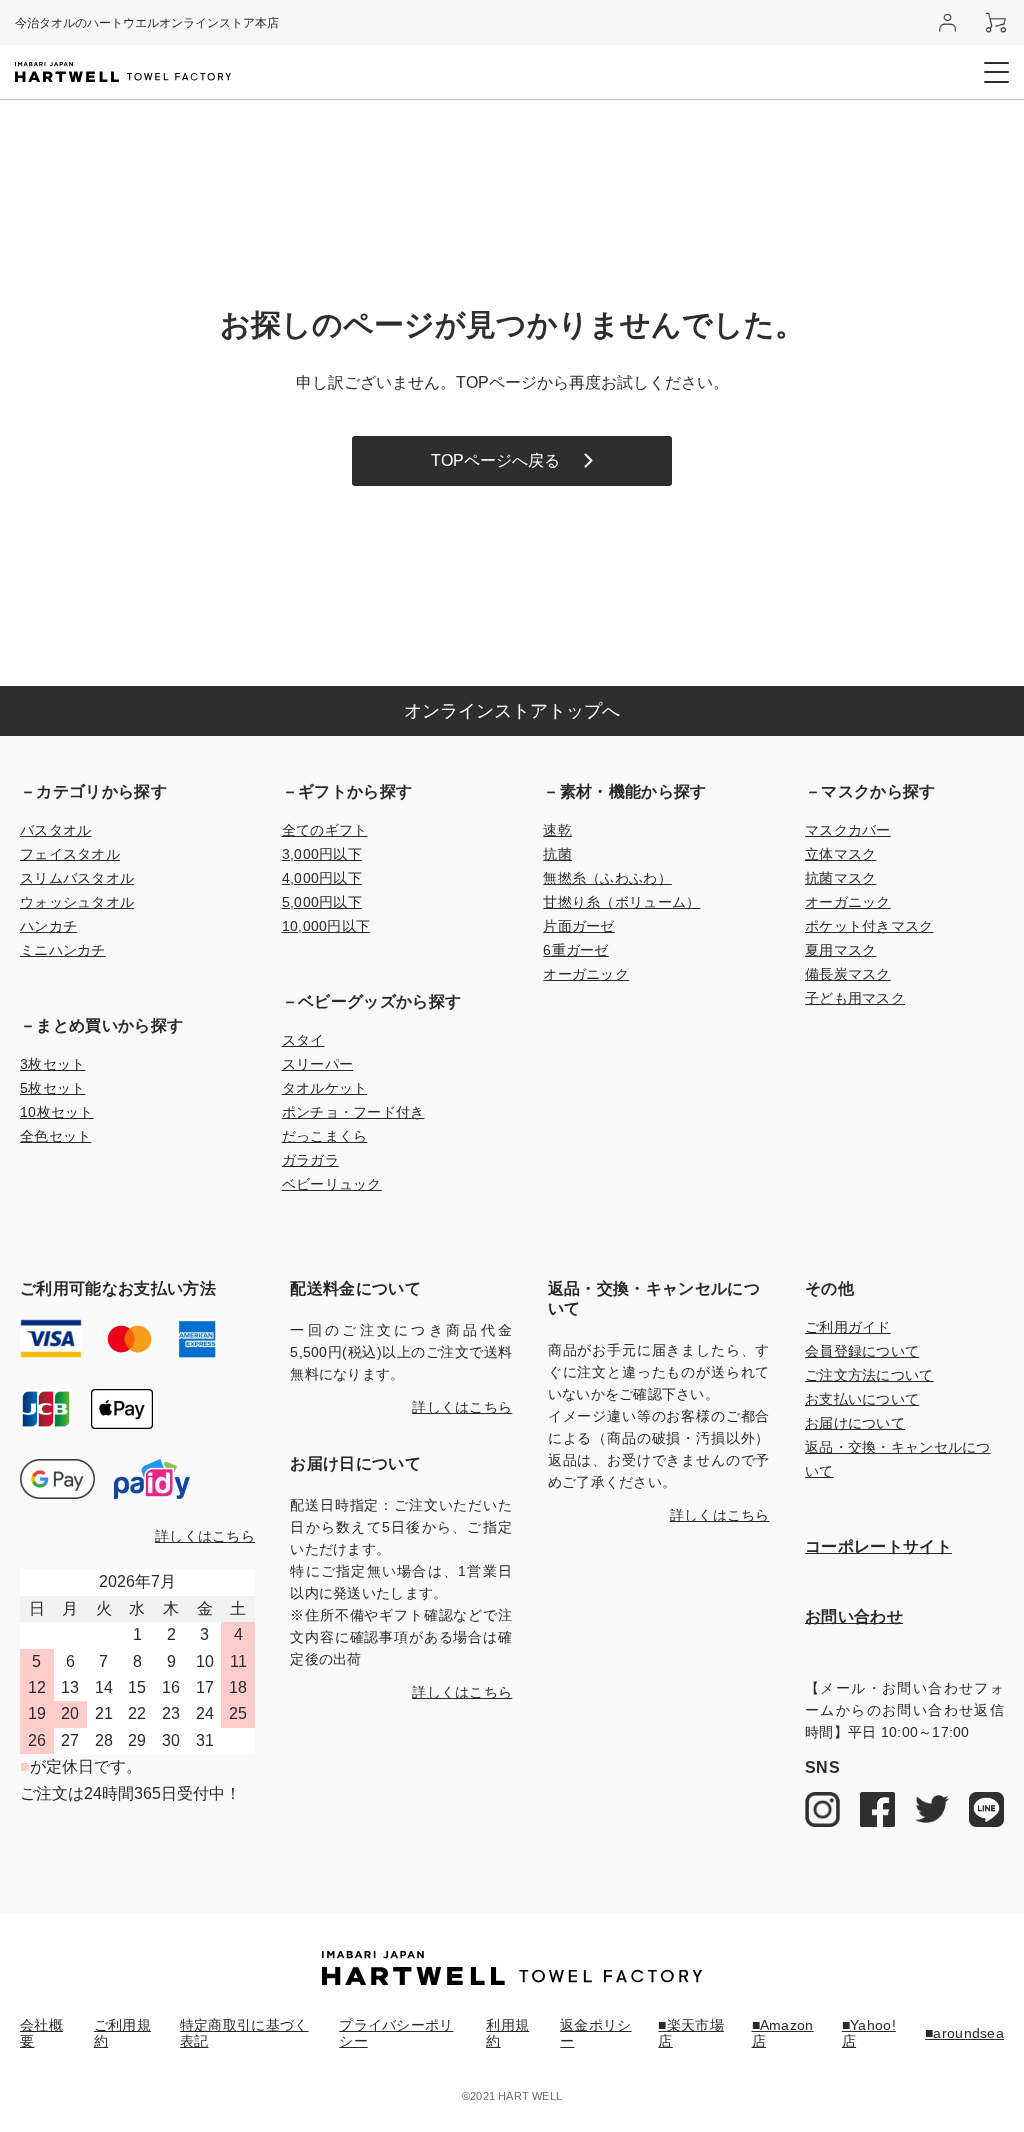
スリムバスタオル (77, 878)
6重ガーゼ (575, 950)
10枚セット (57, 1112)
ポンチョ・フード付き (353, 1112)
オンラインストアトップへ (512, 711)
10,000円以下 (326, 926)
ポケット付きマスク (869, 926)
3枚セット (52, 1064)
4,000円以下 (322, 878)
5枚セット (52, 1088)
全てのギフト (325, 830)
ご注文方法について (869, 1375)
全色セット (55, 1136)
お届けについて (855, 1423)
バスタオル (55, 830)
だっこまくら (325, 1136)
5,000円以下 (322, 902)
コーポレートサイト (878, 1546)
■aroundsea (964, 2033)
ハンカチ (48, 926)
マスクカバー (848, 830)
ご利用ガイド (848, 1327)
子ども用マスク (855, 998)
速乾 (557, 830)
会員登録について (862, 1351)
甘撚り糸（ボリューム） (621, 902)
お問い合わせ (854, 1616)
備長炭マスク (848, 974)
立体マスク (840, 854)
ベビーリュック (332, 1184)
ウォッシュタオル (77, 902)
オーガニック (586, 974)
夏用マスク (840, 950)
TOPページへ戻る (495, 460)
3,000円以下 (322, 854)
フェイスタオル (70, 854)
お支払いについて (862, 1399)
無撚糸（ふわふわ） (607, 878)
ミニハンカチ (63, 950)
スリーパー (317, 1064)
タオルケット (325, 1088)
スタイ (303, 1040)
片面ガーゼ (578, 926)
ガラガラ (310, 1160)
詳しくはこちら (205, 1536)
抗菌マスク (840, 878)
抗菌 (557, 854)
